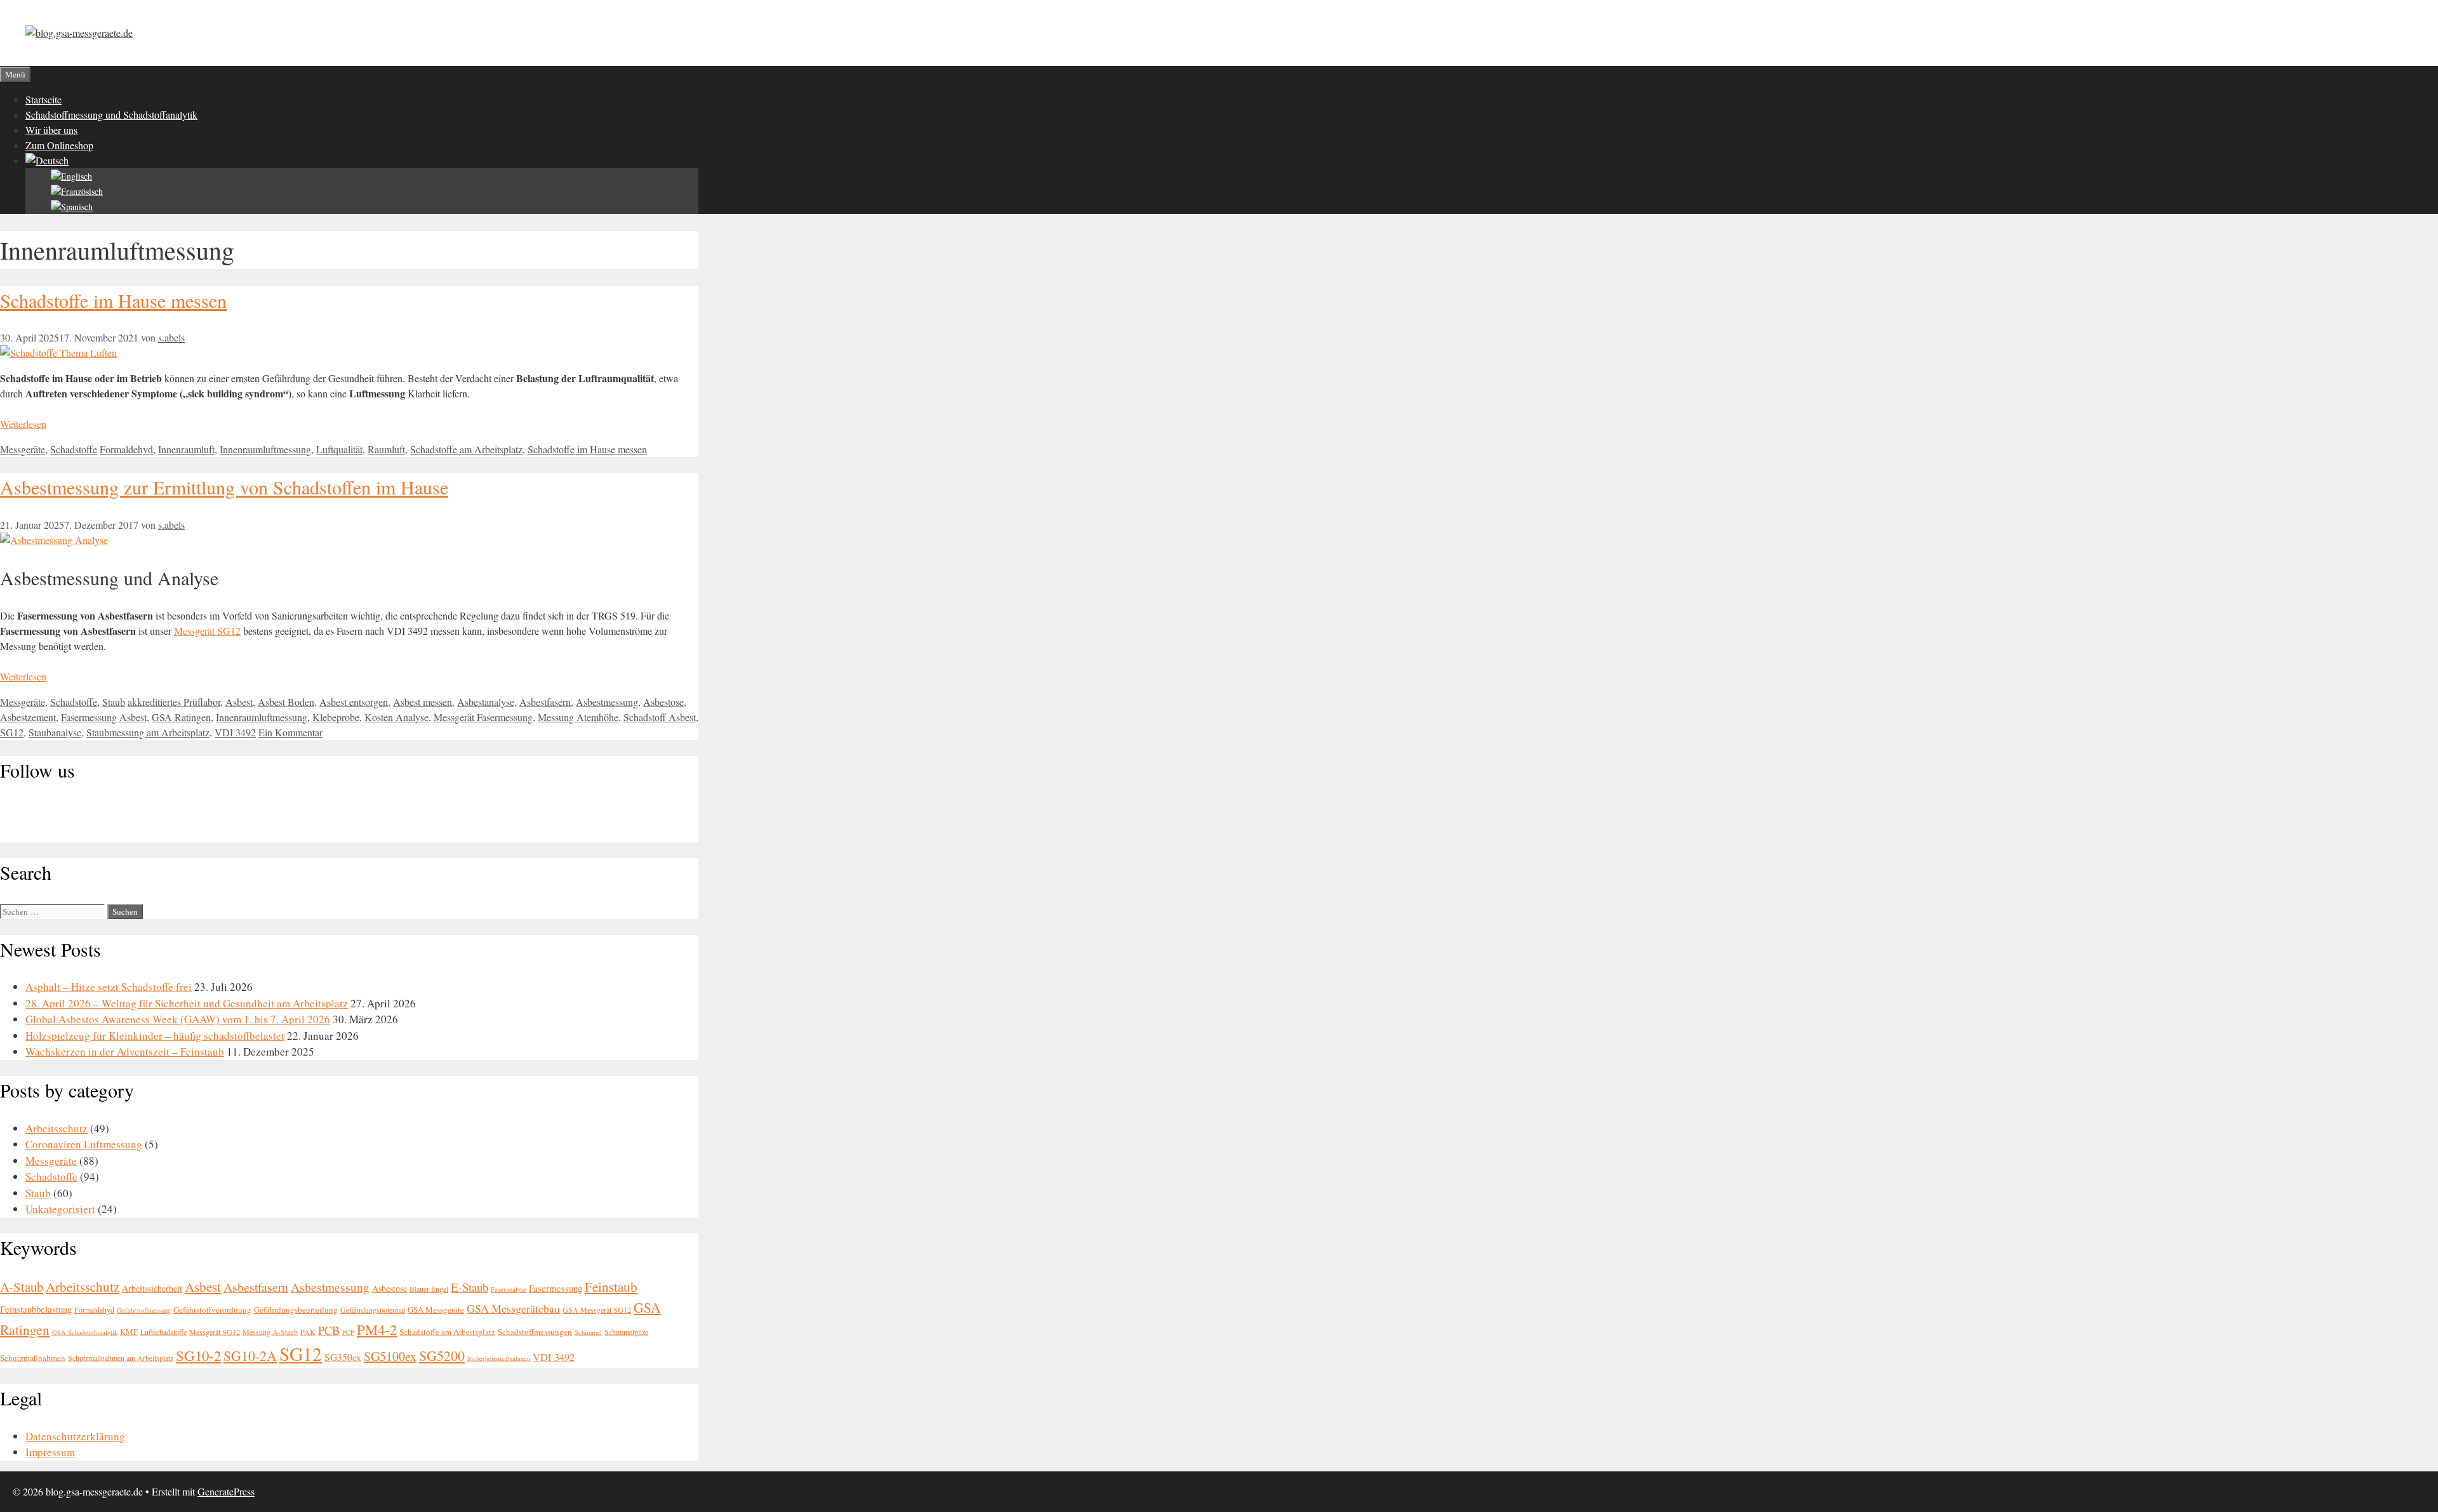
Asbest (239, 702)
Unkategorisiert (60, 1209)
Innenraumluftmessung (265, 449)
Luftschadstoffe (163, 1332)
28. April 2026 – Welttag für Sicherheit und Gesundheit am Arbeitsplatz (187, 1003)
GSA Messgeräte (436, 1310)
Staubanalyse (55, 732)
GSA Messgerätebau (513, 1308)
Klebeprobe (336, 717)
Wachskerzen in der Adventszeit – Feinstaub (125, 1051)
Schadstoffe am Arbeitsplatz (466, 449)
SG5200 (442, 1356)
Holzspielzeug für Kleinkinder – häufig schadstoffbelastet (155, 1036)
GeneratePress (226, 1491)
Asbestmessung (607, 702)
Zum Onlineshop (59, 145)
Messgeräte (23, 449)
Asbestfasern (545, 702)
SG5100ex (390, 1356)
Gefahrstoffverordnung (212, 1310)
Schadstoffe (74, 449)
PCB (329, 1330)
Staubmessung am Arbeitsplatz (148, 732)
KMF (129, 1332)
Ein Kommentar (290, 732)
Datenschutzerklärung (75, 1436)
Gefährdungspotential (373, 1310)
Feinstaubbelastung (36, 1309)
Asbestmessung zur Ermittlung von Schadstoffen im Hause (224, 487)
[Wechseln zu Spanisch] (72, 207)
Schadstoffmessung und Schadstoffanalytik (111, 115)
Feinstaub (611, 1287)
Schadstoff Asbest (660, 717)
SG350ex (343, 1357)
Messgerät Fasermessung (483, 717)
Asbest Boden (286, 702)
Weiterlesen (23, 424)
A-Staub (22, 1287)
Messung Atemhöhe (578, 717)
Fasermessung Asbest (104, 717)
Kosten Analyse (396, 717)
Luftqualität (339, 449)
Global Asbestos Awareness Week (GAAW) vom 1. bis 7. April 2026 (178, 1019)
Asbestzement (28, 717)
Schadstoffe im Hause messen (113, 300)
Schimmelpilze (626, 1332)
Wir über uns (51, 130)
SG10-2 (198, 1355)
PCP (348, 1332)
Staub (114, 702)
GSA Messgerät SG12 (597, 1310)
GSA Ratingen (181, 717)
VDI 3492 (235, 732)
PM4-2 (377, 1329)
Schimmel (588, 1332)
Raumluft (386, 449)
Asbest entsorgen (354, 702)
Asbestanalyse (486, 702)
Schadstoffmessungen (535, 1332)
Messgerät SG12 (207, 631)
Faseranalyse (509, 1289)
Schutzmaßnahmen (33, 1358)
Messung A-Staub (270, 1332)
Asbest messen (423, 702)
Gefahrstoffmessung (144, 1310)
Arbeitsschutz (57, 1128)
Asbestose (663, 702)
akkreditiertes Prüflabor (174, 702)
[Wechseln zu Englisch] (71, 176)
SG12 (12, 732)
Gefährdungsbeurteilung (296, 1310)
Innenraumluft (186, 449)
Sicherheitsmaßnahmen (499, 1358)
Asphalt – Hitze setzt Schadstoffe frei (109, 987)
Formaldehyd (126, 449)
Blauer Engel (429, 1289)
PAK (308, 1332)
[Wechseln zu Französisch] (77, 191)
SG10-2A (250, 1356)
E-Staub (470, 1287)
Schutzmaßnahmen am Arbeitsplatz (121, 1358)
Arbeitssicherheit (152, 1288)
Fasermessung (556, 1288)
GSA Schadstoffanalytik (85, 1332)
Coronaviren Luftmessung (84, 1144)
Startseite (43, 99)
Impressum (50, 1452)
